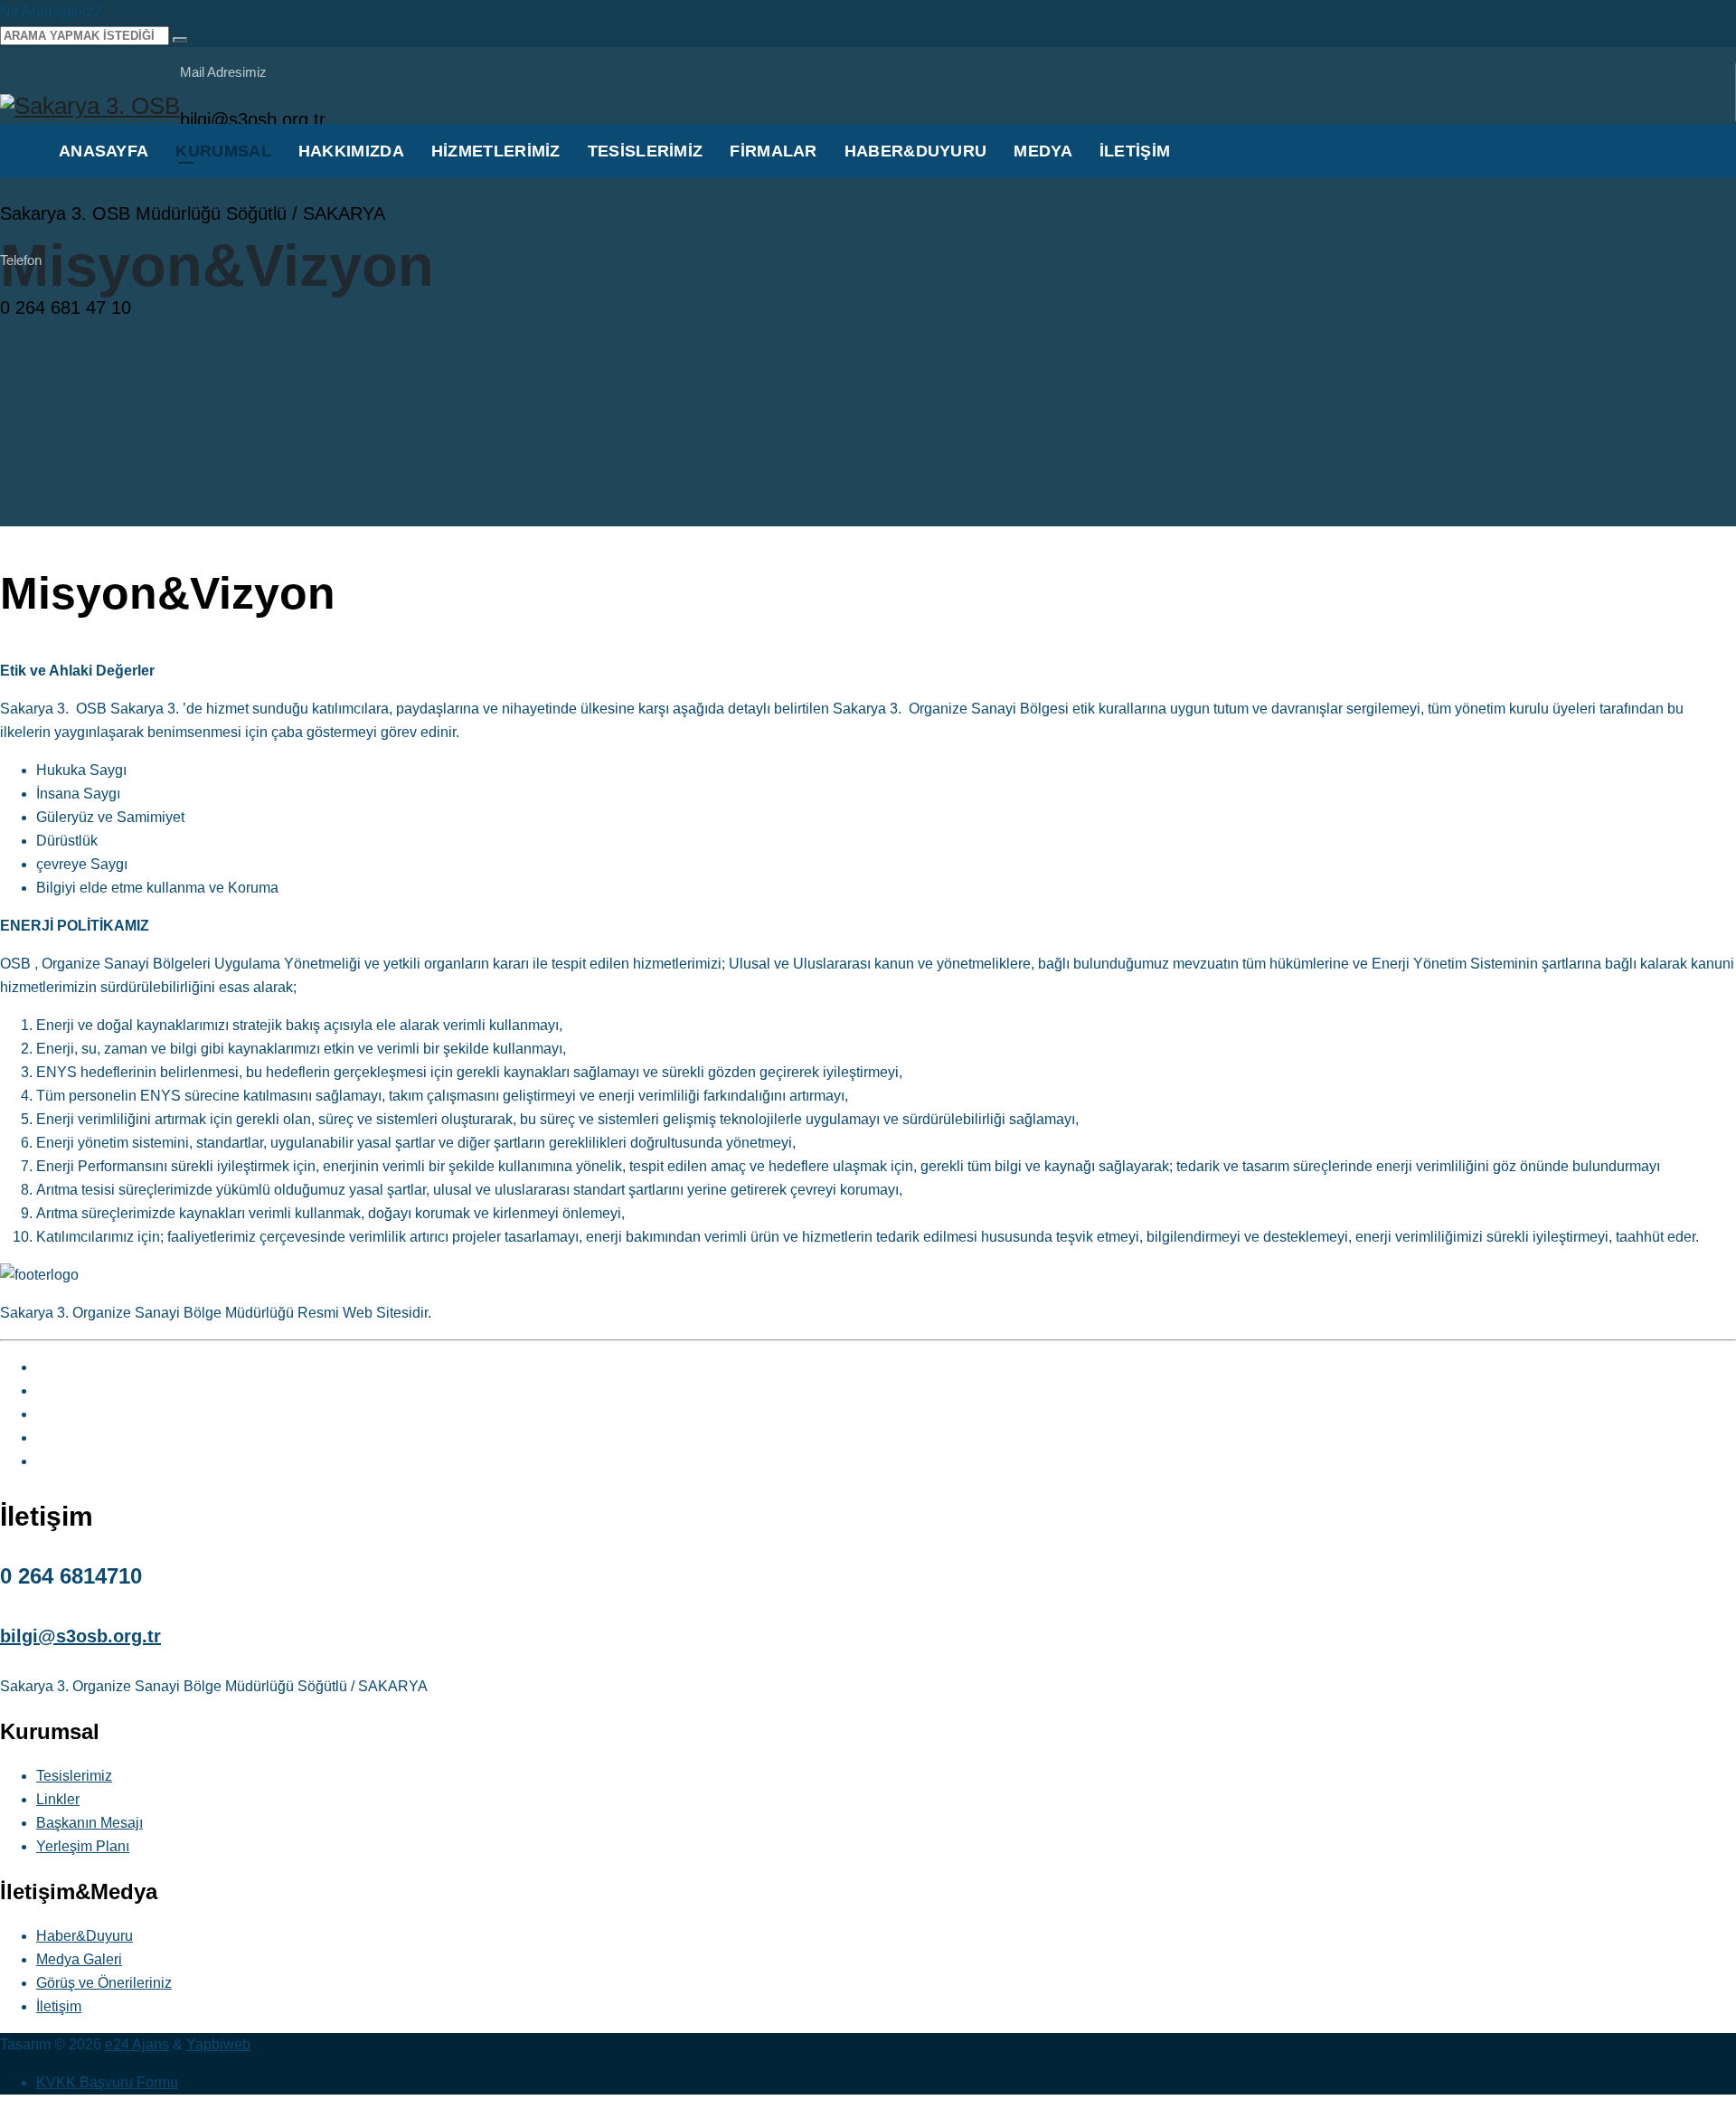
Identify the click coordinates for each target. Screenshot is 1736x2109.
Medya (1043, 151)
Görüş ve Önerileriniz (104, 1983)
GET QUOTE (1642, 152)
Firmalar (773, 151)
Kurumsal (223, 151)
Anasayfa (104, 151)
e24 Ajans (137, 2044)
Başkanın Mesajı (90, 1823)
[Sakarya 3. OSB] (90, 106)
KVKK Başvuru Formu (107, 2082)
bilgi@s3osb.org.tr (80, 1636)
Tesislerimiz (646, 151)
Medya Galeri (79, 1959)
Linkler (58, 1799)
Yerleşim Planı (83, 1846)
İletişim (1135, 151)
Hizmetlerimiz (496, 151)
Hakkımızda (351, 151)
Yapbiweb (218, 2044)
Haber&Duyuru (916, 151)
